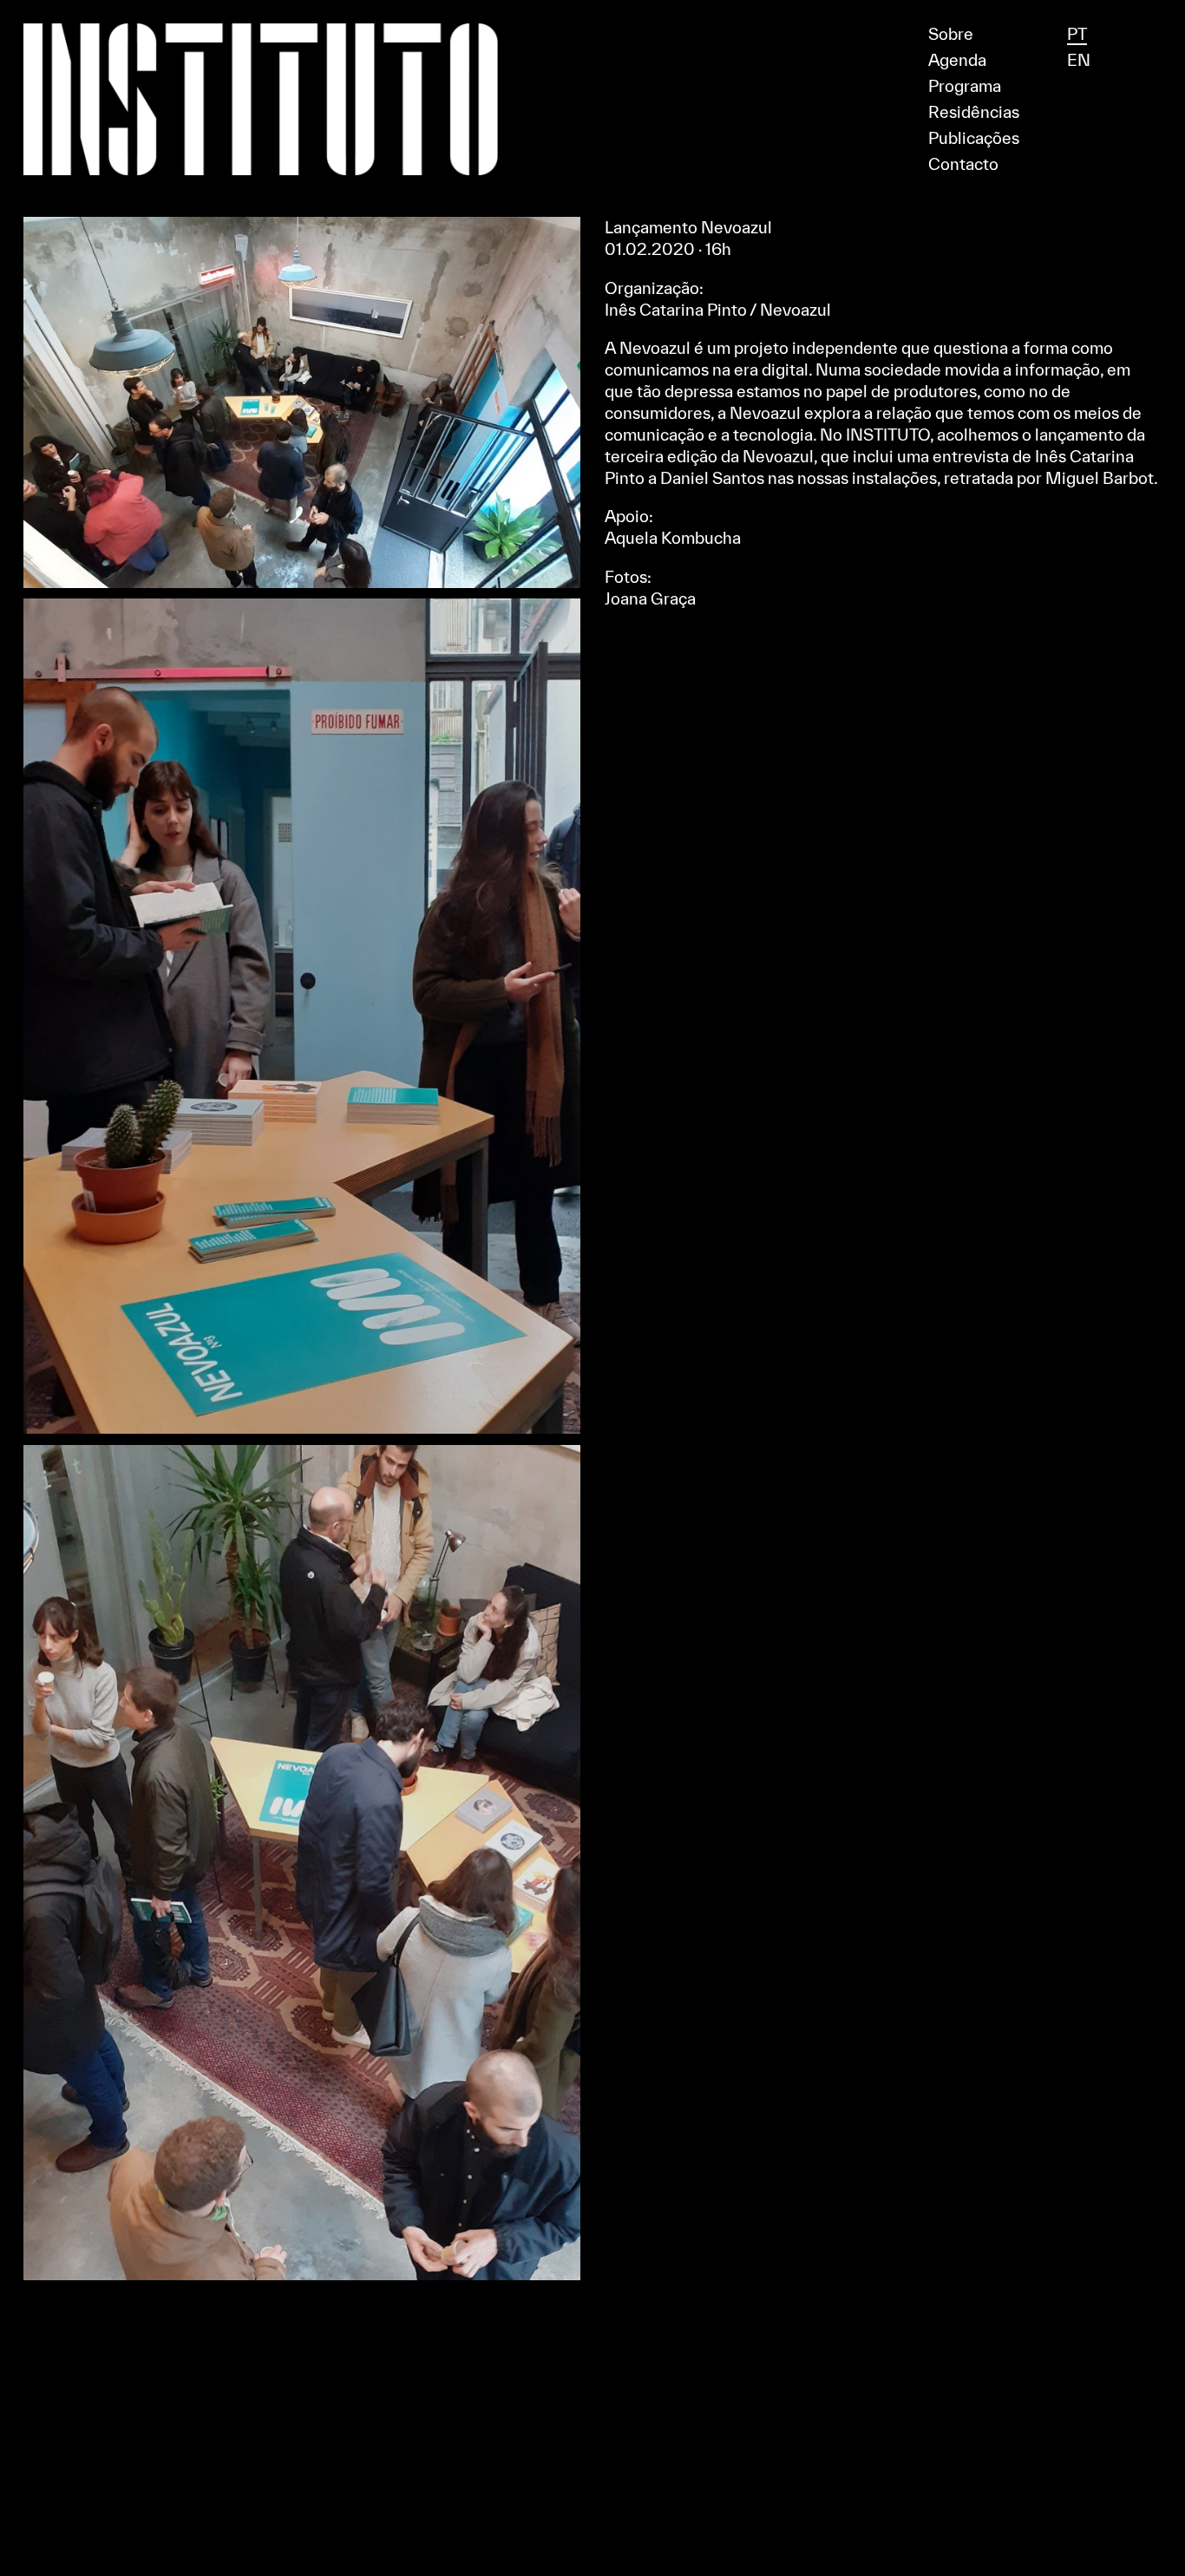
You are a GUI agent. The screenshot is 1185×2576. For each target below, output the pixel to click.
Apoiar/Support (593, 7)
